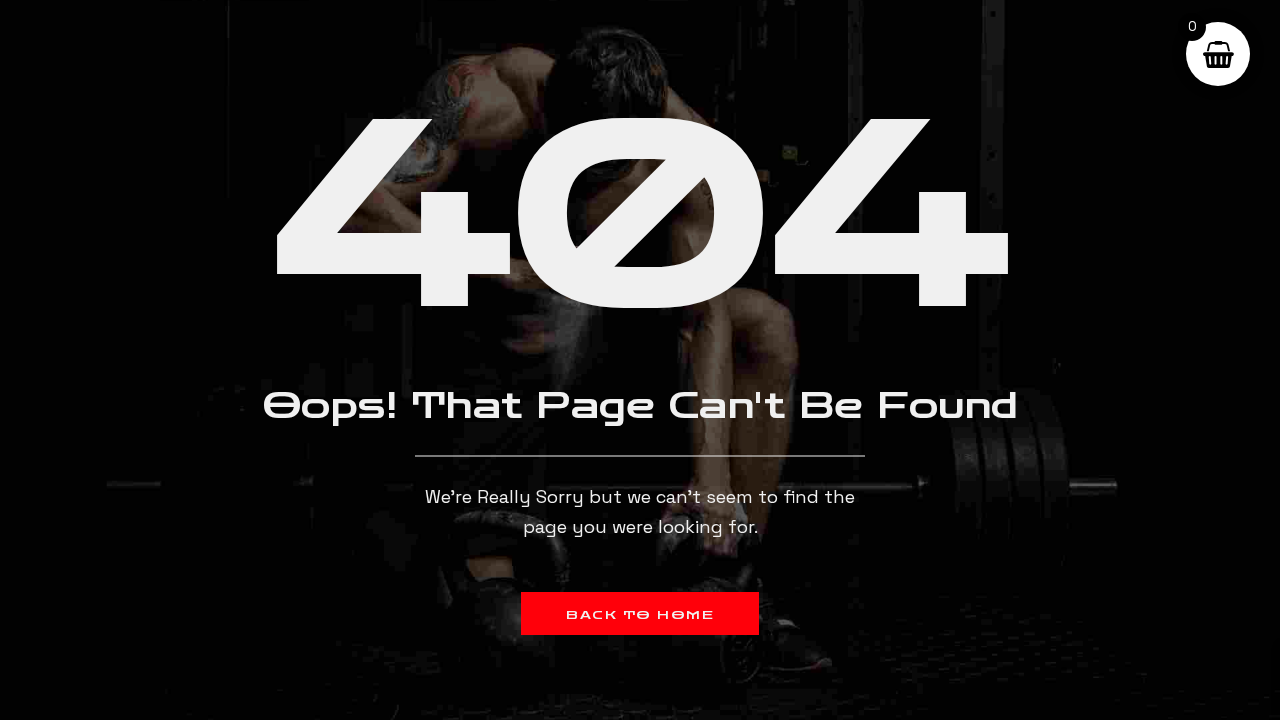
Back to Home (640, 615)
